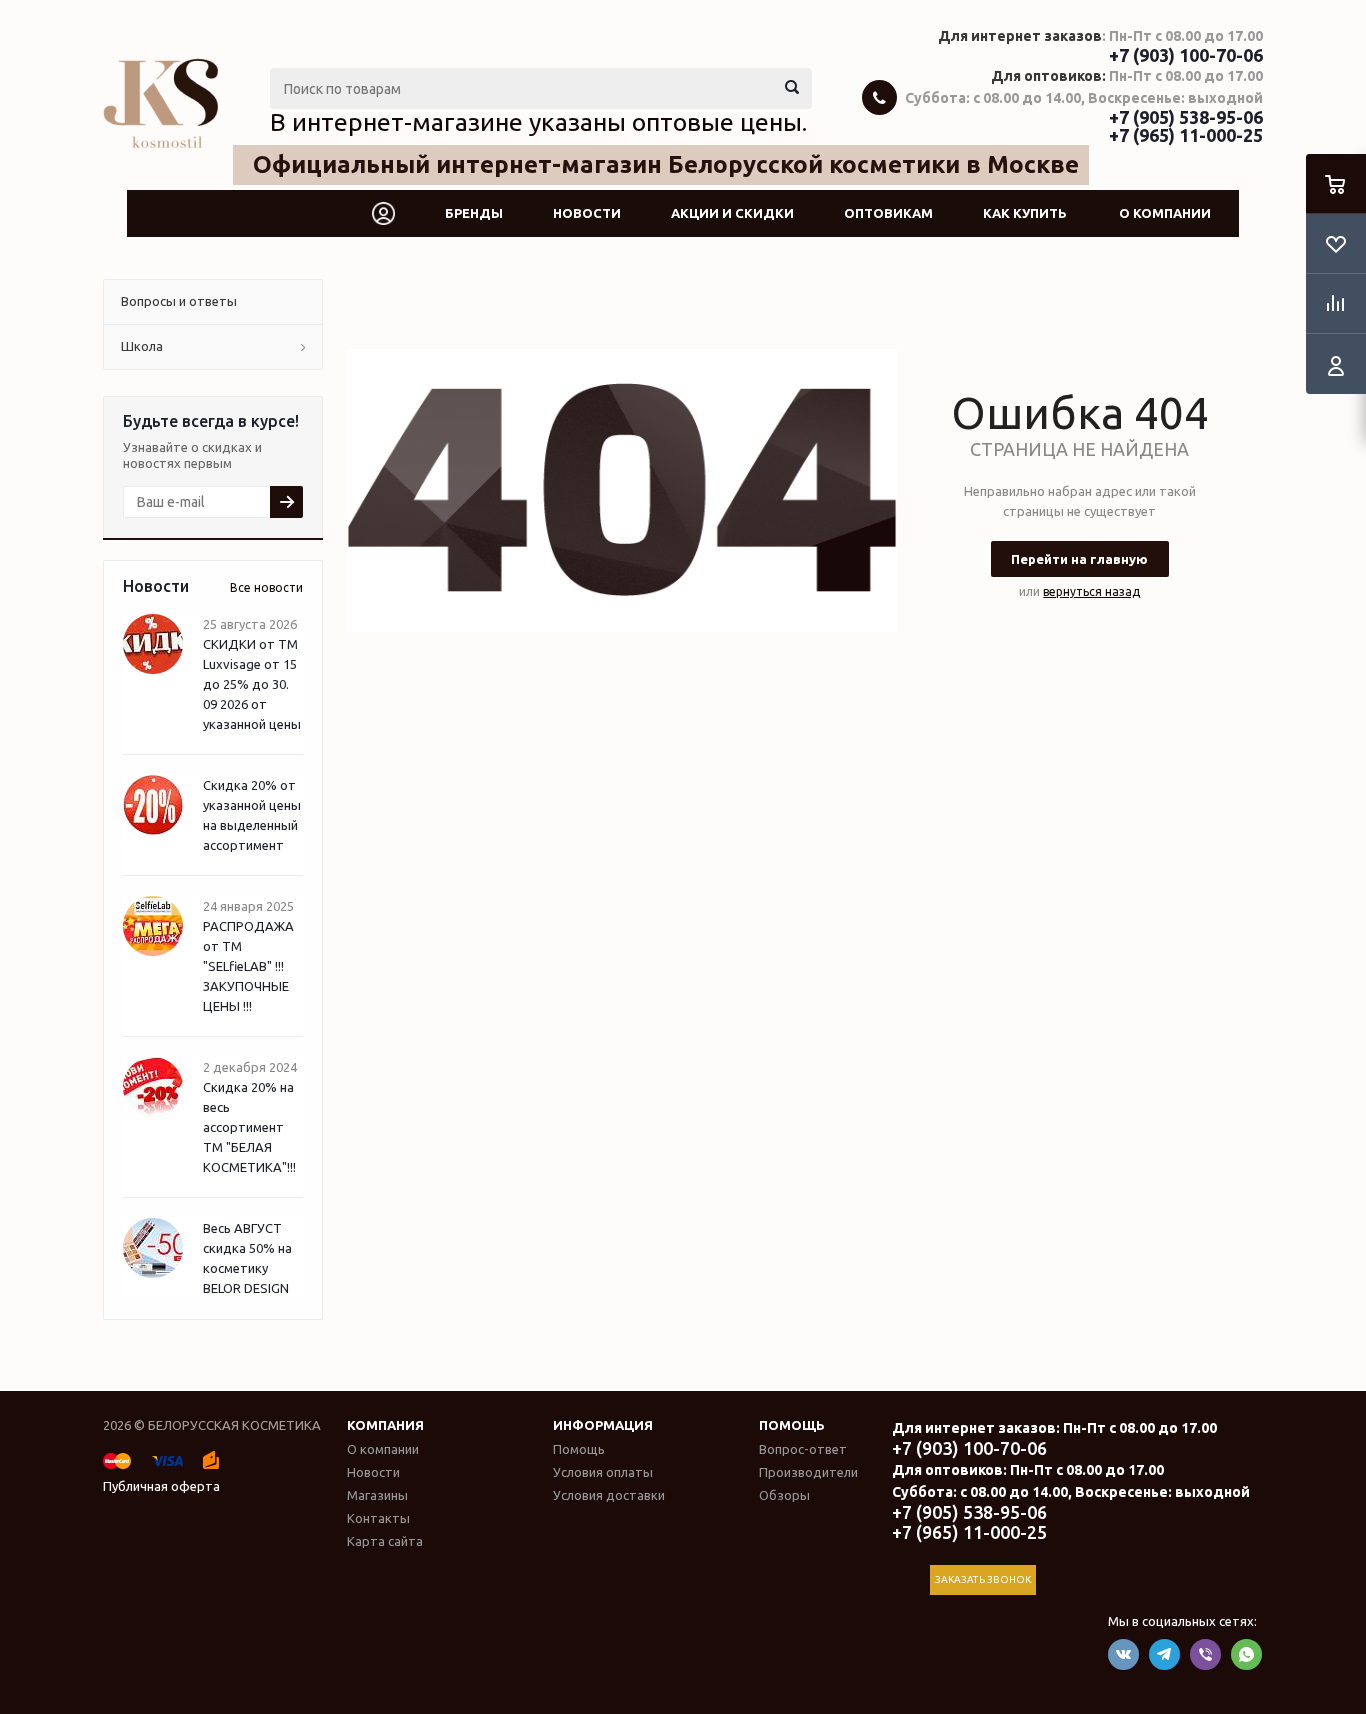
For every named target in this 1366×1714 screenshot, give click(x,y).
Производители (808, 1472)
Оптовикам (888, 213)
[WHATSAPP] (1246, 1654)
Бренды (474, 213)
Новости (587, 213)
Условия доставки (609, 1495)
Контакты (378, 1518)
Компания (385, 1425)
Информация (603, 1425)
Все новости (266, 587)
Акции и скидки (732, 213)
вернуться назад (1091, 591)
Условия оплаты (603, 1472)
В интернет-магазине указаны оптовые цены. (538, 122)
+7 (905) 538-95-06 (1186, 117)
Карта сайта (385, 1541)
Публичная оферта (161, 1486)
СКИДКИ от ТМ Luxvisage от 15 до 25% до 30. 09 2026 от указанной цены (252, 684)
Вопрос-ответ (803, 1449)
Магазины (377, 1495)
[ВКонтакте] (1123, 1654)
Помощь (792, 1425)
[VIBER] (1205, 1654)
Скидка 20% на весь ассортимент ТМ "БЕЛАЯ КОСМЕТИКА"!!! (249, 1127)
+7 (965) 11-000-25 (1186, 135)
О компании (1165, 213)
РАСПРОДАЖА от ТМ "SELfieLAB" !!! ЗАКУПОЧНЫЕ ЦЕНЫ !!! (248, 966)
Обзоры (784, 1495)
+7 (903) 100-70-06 (1186, 55)
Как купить (1025, 213)
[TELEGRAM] (1164, 1654)
